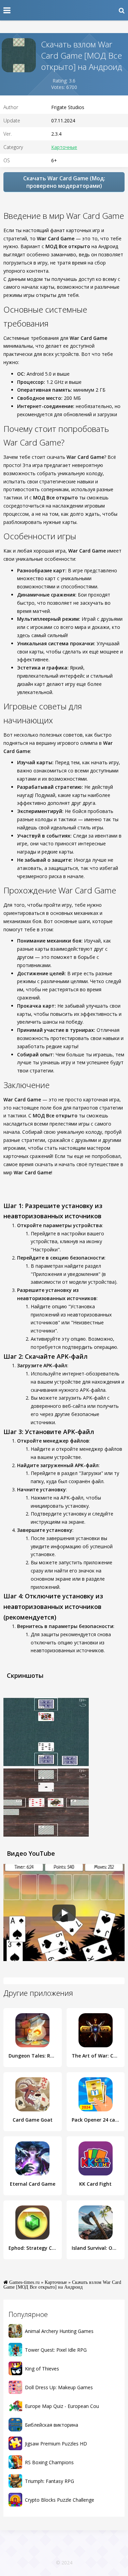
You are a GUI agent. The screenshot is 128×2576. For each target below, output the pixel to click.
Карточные (64, 147)
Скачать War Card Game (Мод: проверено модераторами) (64, 182)
